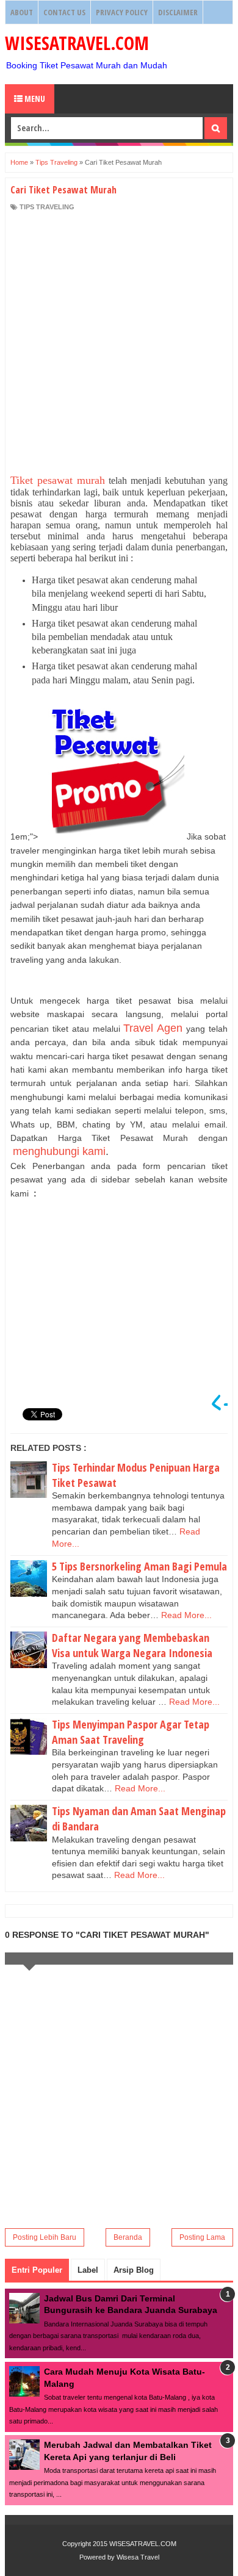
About (22, 12)
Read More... (186, 1615)
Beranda (128, 2237)
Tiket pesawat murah (58, 480)
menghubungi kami (59, 1151)
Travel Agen (153, 1028)
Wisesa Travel (138, 2557)
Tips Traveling (47, 207)
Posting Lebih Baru (45, 2237)
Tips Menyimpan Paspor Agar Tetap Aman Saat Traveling (131, 1732)
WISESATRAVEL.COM (77, 43)
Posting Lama (202, 2237)
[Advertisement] (119, 343)
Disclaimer (178, 12)
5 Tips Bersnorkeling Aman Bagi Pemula (139, 1566)
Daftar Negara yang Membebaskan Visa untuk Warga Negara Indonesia (132, 1645)
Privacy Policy (122, 12)
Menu (34, 99)
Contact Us (64, 12)
